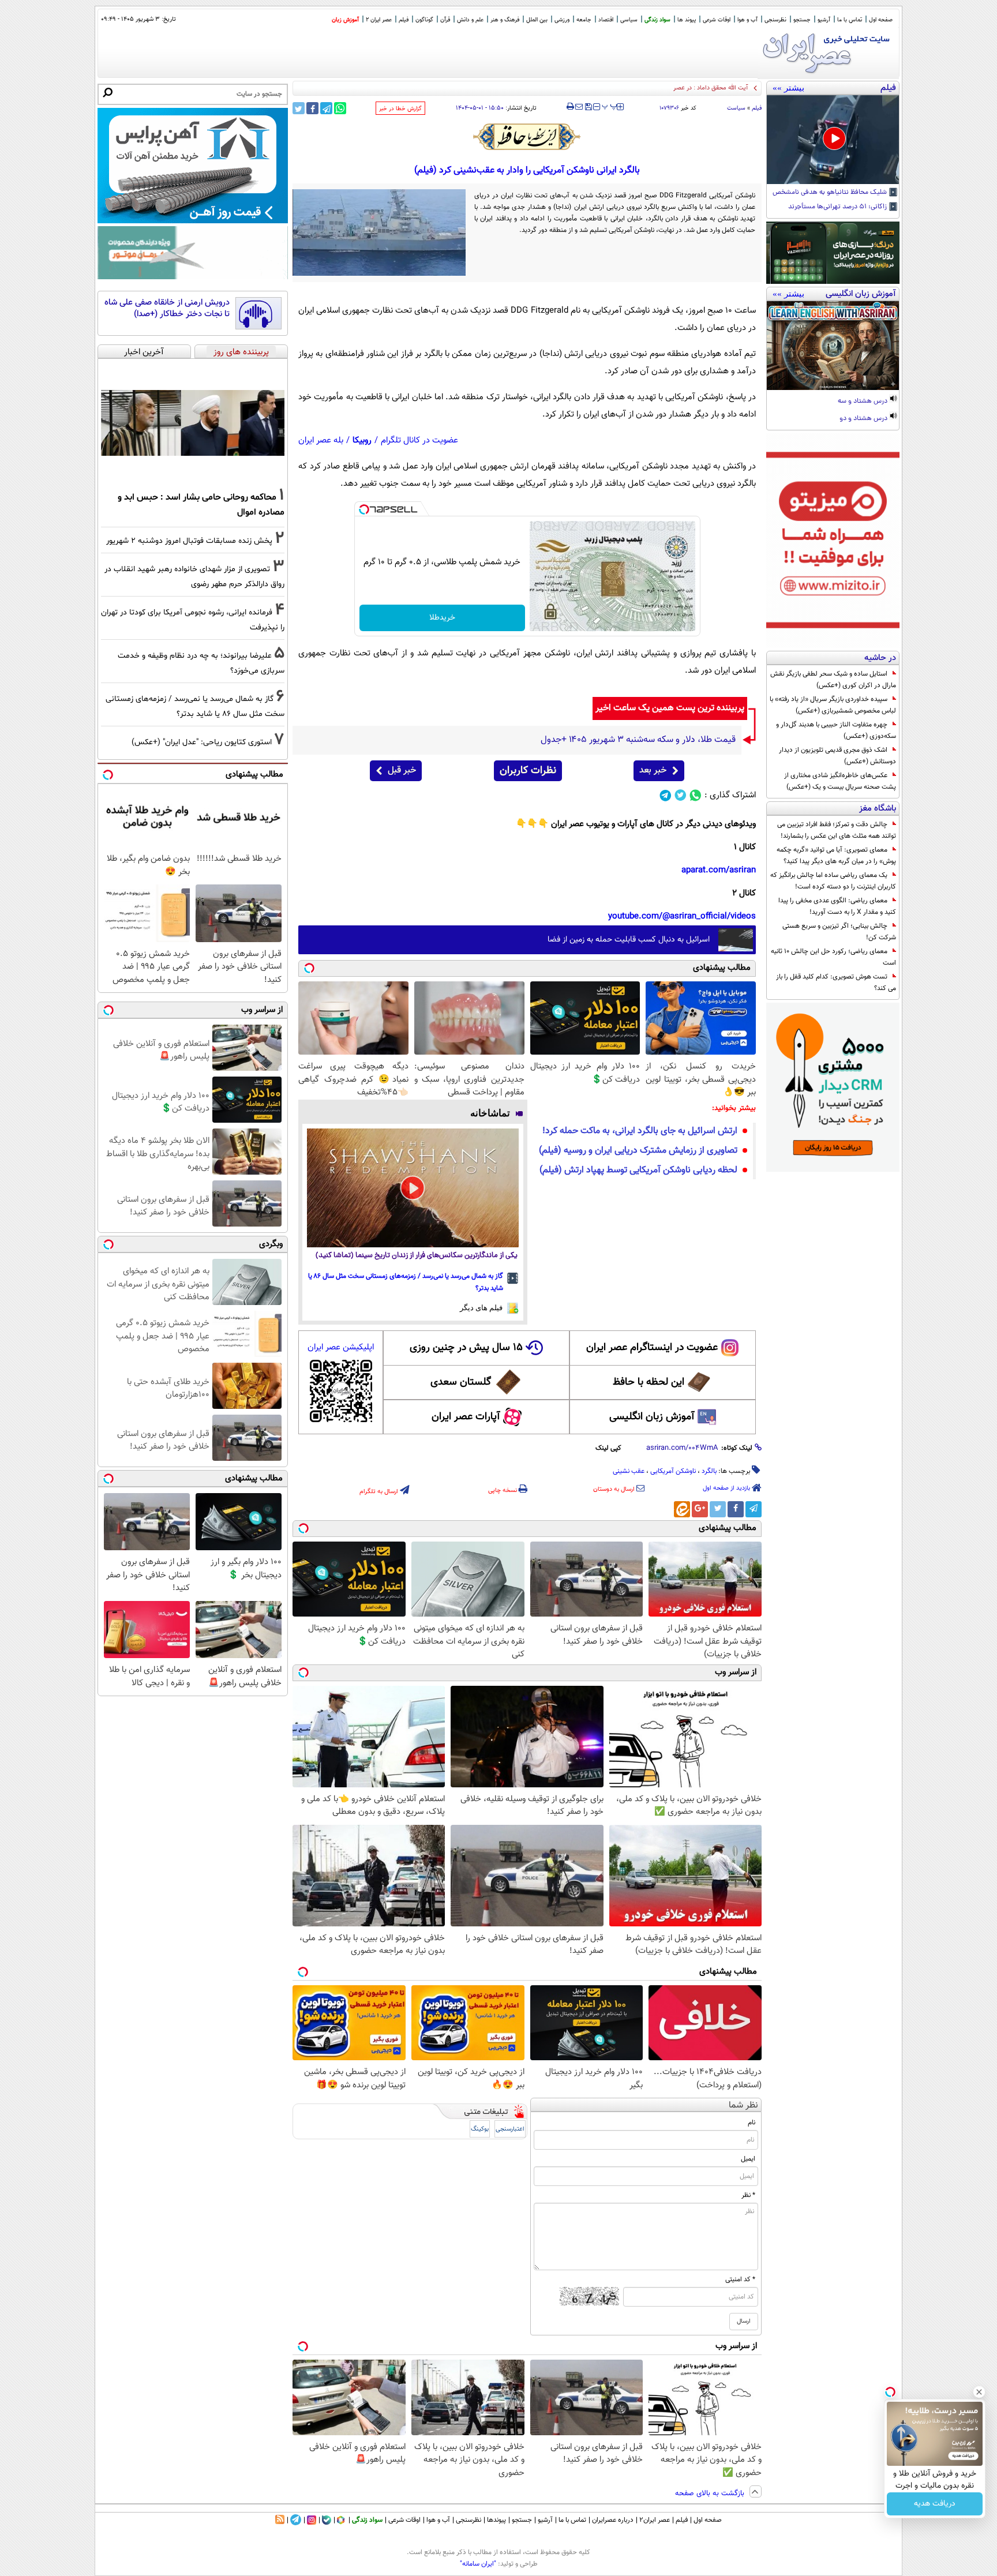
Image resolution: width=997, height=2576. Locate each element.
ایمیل (748, 2159)
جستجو (802, 20)
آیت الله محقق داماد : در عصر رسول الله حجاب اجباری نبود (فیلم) (666, 88)
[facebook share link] (312, 108)
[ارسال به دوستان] (579, 107)
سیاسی (629, 20)
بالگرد (709, 1471)
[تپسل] (364, 509)
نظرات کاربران (528, 771)
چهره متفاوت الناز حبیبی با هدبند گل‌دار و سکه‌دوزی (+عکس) (836, 730)
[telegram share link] (326, 108)
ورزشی (562, 20)
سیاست (736, 108)
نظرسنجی (775, 20)
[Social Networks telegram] (666, 795)
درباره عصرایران (613, 2520)
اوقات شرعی (717, 20)
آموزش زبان (345, 20)
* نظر (748, 2195)
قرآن (445, 20)
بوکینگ (480, 2129)
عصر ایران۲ (655, 2520)
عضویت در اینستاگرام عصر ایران (652, 1348)
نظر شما (743, 2106)
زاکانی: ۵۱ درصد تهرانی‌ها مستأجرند (838, 207)
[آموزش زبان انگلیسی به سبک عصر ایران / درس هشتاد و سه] (833, 346)
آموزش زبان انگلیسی (652, 1417)
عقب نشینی (629, 1471)
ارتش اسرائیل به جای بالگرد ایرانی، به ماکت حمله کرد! (640, 1131)
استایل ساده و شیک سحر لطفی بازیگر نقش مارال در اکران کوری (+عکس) (833, 680)
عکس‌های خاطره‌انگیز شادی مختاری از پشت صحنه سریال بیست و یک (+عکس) (840, 781)
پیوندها (496, 2520)
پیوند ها (687, 20)
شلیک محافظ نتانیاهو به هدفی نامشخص (831, 193)
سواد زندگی (657, 20)
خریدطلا (442, 618)
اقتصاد (606, 20)
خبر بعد (653, 770)
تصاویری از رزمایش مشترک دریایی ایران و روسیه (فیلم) (638, 1151)
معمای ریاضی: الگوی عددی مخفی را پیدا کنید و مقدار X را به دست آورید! (837, 906)
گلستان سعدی (461, 1382)
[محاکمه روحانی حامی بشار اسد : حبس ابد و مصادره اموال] (193, 423)
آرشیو (824, 20)
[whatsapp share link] (340, 108)
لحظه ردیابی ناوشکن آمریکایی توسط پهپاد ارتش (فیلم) (638, 1170)
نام (752, 2123)
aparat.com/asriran (719, 870)
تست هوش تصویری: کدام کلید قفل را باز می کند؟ (836, 983)
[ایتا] (682, 1509)
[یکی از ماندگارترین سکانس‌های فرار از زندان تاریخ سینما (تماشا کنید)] (413, 1188)
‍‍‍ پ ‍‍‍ (610, 106)
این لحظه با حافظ (649, 1382)
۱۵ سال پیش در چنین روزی (466, 1348)
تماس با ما (850, 20)
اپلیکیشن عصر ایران (341, 1347)
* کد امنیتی (740, 2279)
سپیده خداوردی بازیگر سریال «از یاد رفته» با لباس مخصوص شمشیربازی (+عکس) (833, 705)
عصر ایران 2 (379, 20)
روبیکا (362, 440)
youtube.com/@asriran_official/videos (682, 916)
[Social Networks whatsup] (696, 795)
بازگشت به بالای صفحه (711, 2493)
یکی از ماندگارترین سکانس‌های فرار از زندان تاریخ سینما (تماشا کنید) (417, 1256)
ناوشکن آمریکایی (673, 1471)
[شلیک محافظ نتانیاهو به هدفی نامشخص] (833, 140)
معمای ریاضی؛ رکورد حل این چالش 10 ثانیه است (833, 957)
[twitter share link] (299, 108)
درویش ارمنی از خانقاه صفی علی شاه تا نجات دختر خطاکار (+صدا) (167, 308)
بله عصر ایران (321, 440)
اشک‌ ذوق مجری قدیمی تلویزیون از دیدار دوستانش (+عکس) (837, 756)
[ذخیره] (588, 108)
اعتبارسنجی (510, 2129)
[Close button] (979, 2392)
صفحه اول (881, 20)
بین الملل (537, 20)
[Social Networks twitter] (681, 795)
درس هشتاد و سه (863, 402)
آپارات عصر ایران (466, 1417)
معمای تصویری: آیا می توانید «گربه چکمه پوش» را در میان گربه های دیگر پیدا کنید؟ (836, 856)
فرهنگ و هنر (505, 20)
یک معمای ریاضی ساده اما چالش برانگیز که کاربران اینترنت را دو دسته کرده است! (833, 881)
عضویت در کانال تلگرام (419, 440)
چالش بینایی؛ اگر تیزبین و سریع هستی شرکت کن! (839, 932)
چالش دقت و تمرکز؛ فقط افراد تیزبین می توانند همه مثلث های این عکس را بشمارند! (837, 830)
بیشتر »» (788, 88)
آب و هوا (747, 20)
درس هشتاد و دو (864, 419)
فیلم (404, 20)
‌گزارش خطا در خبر (400, 109)
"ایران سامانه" (478, 2564)
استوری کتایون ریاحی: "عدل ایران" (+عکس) (202, 742)
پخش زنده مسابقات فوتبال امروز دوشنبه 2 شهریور (189, 541)
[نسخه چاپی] (570, 107)
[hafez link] (527, 137)
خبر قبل (402, 770)
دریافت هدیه (935, 2504)
